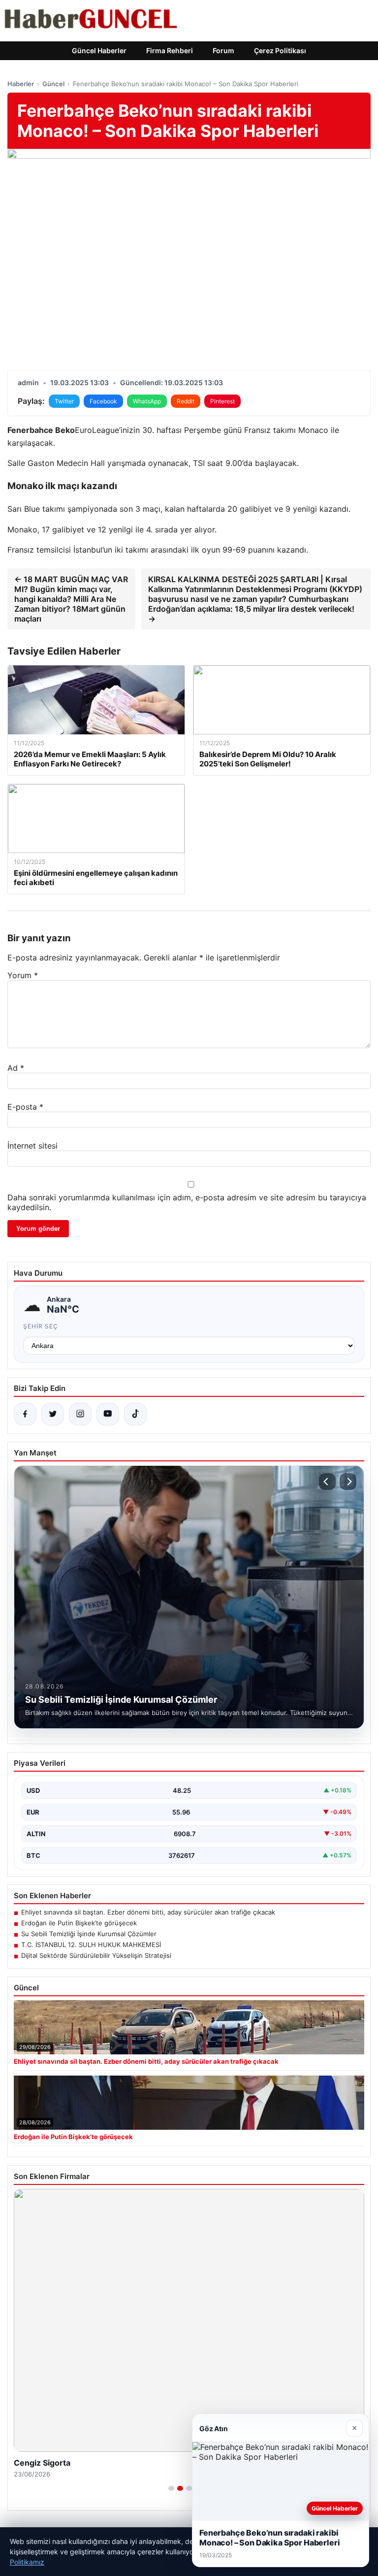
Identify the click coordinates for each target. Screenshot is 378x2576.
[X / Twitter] (53, 1414)
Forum (223, 50)
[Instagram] (80, 1414)
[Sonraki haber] (348, 1482)
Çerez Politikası (280, 50)
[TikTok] (135, 1414)
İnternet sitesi (32, 1146)
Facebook (103, 401)
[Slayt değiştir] (171, 2488)
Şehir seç (41, 1326)
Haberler (21, 84)
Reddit (186, 401)
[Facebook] (25, 1414)
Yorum (23, 975)
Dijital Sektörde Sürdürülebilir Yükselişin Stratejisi (96, 1955)
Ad (16, 1068)
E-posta (25, 1107)
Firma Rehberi (170, 50)
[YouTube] (108, 1414)
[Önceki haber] (327, 1482)
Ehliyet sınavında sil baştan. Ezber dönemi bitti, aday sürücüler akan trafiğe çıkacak (148, 1912)
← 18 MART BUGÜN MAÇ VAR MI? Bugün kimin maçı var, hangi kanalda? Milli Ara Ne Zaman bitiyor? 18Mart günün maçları (71, 599)
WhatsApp (147, 401)
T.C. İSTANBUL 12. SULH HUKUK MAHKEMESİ (91, 1945)
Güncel (53, 84)
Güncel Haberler (99, 50)
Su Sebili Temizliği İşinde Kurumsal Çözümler (89, 1934)
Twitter (64, 401)
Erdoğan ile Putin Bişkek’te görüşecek (79, 1923)
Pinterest (222, 401)
